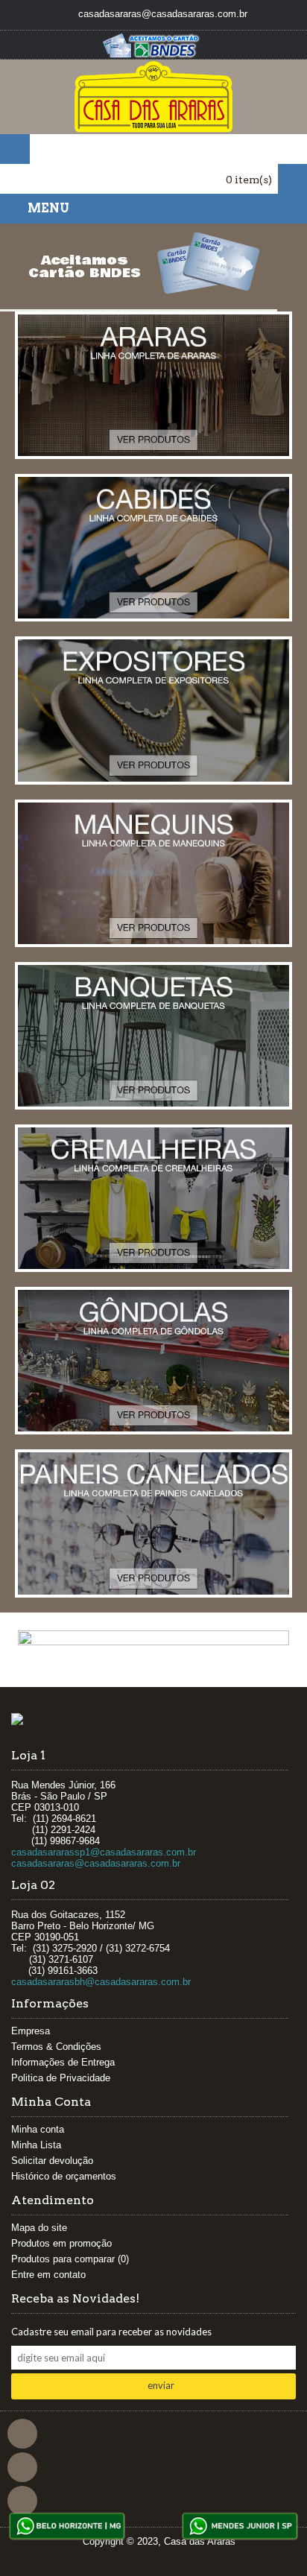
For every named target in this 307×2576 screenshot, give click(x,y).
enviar (161, 2385)
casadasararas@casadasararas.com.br (96, 1863)
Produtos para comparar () (70, 2259)
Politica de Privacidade (61, 2078)
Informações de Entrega (63, 2062)
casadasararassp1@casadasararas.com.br (104, 1852)
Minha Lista (36, 2145)
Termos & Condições (56, 2047)
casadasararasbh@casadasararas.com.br (101, 1982)
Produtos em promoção (61, 2243)
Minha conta (38, 2129)
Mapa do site (39, 2228)
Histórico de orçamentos (64, 2176)
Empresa (31, 2031)
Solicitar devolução (52, 2161)
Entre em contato (48, 2275)
